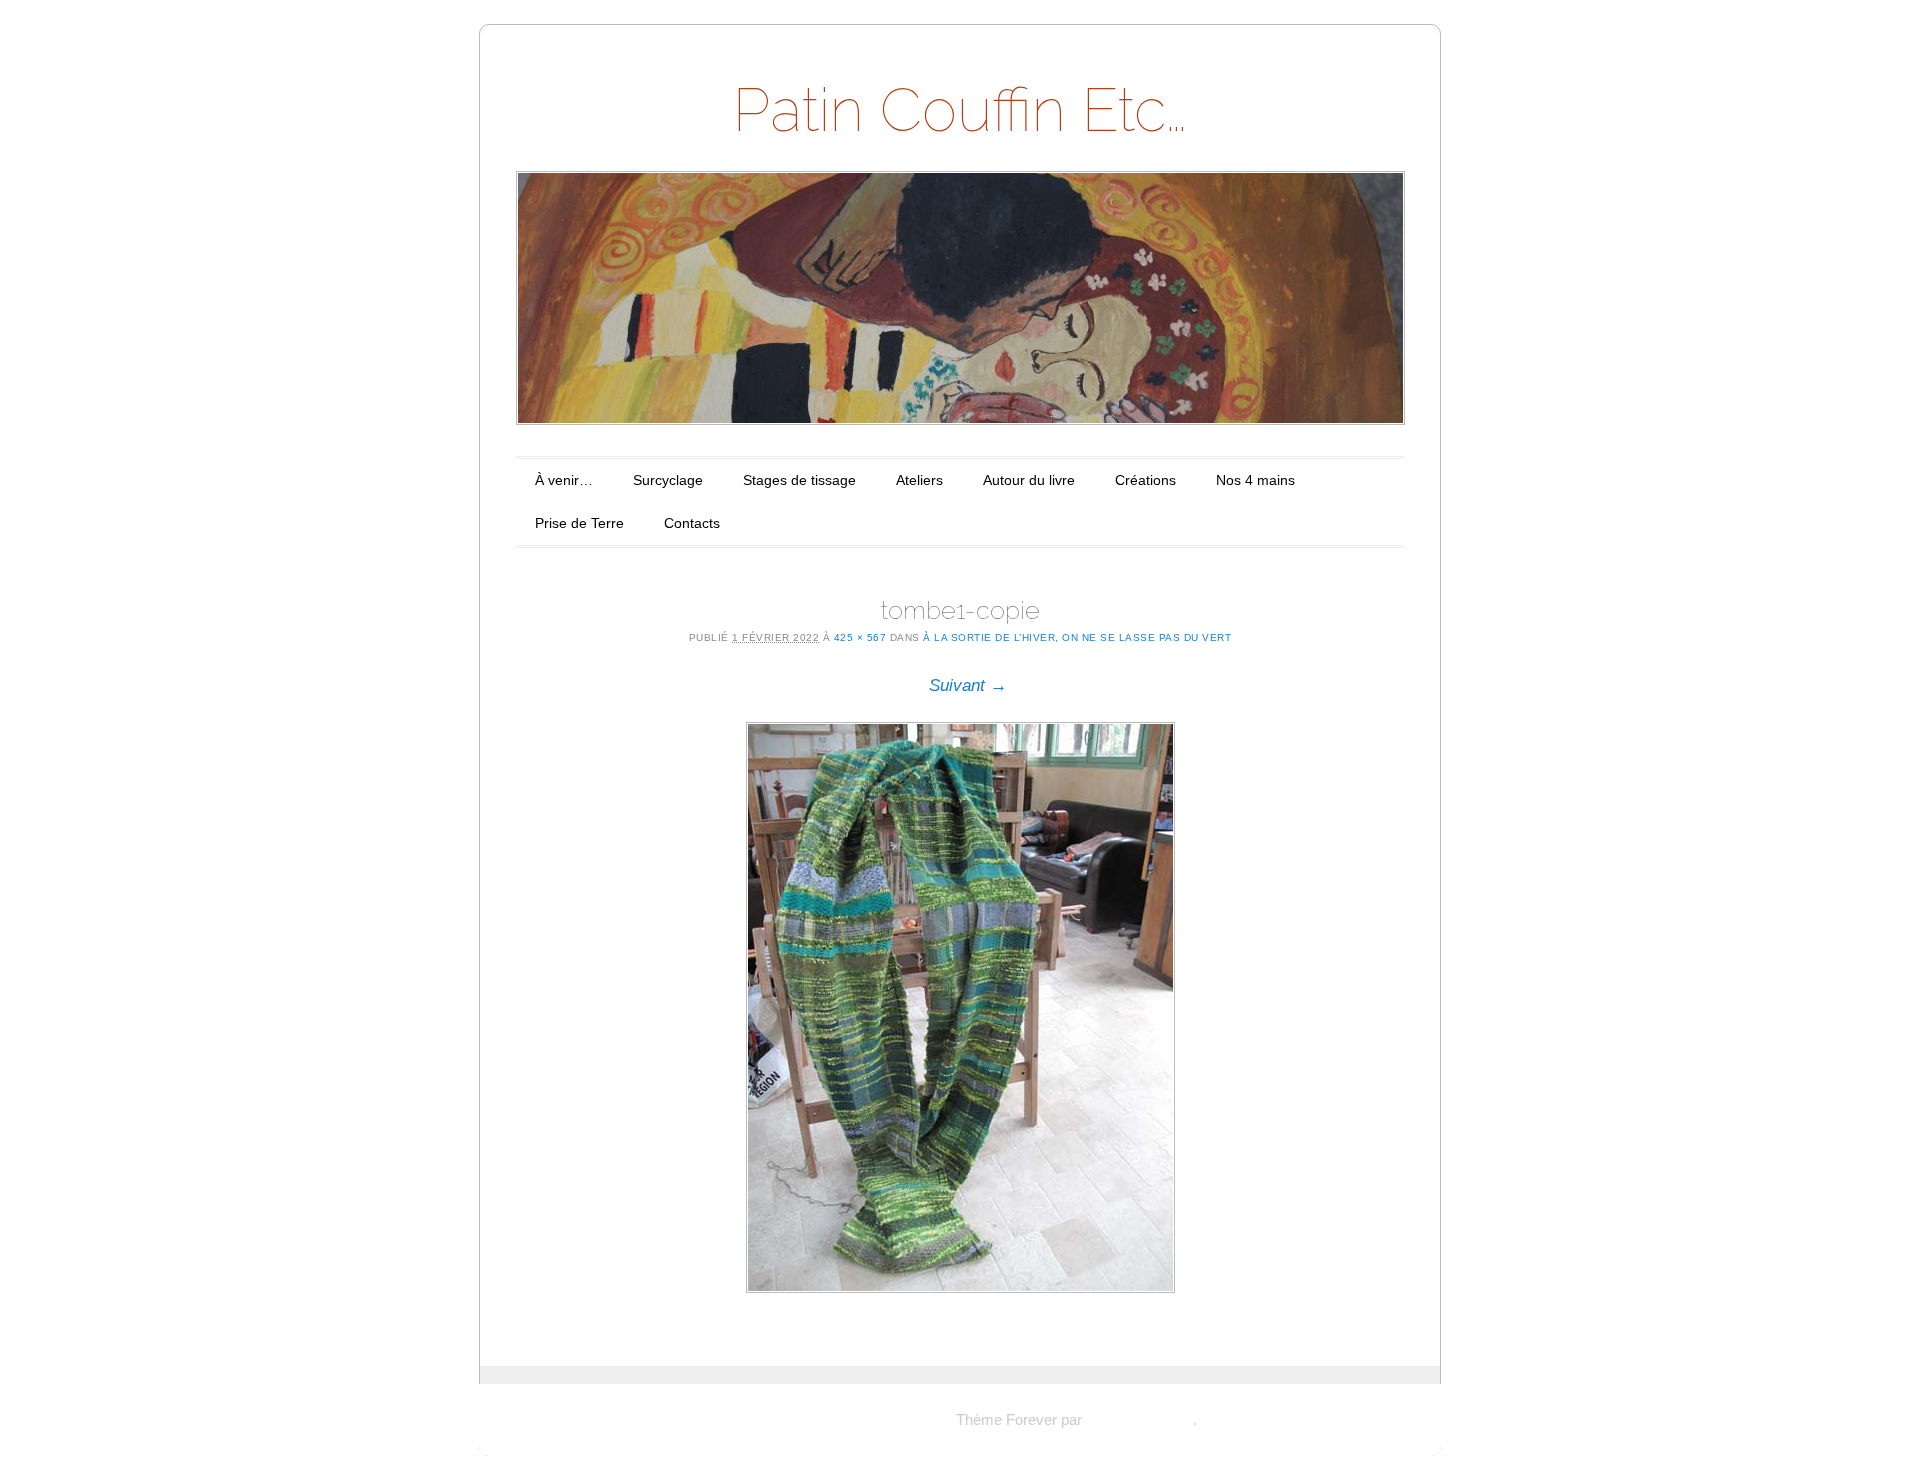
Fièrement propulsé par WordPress (837, 1419)
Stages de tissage (799, 480)
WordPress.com (1139, 1419)
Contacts (692, 523)
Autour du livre (1029, 480)
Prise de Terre (579, 523)
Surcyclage (668, 480)
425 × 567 (860, 637)
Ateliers (919, 480)
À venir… (564, 480)
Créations (1145, 480)
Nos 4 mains (1255, 480)
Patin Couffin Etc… (960, 110)
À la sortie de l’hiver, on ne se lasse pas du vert (1077, 637)
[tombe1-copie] (960, 1007)
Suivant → (968, 685)
